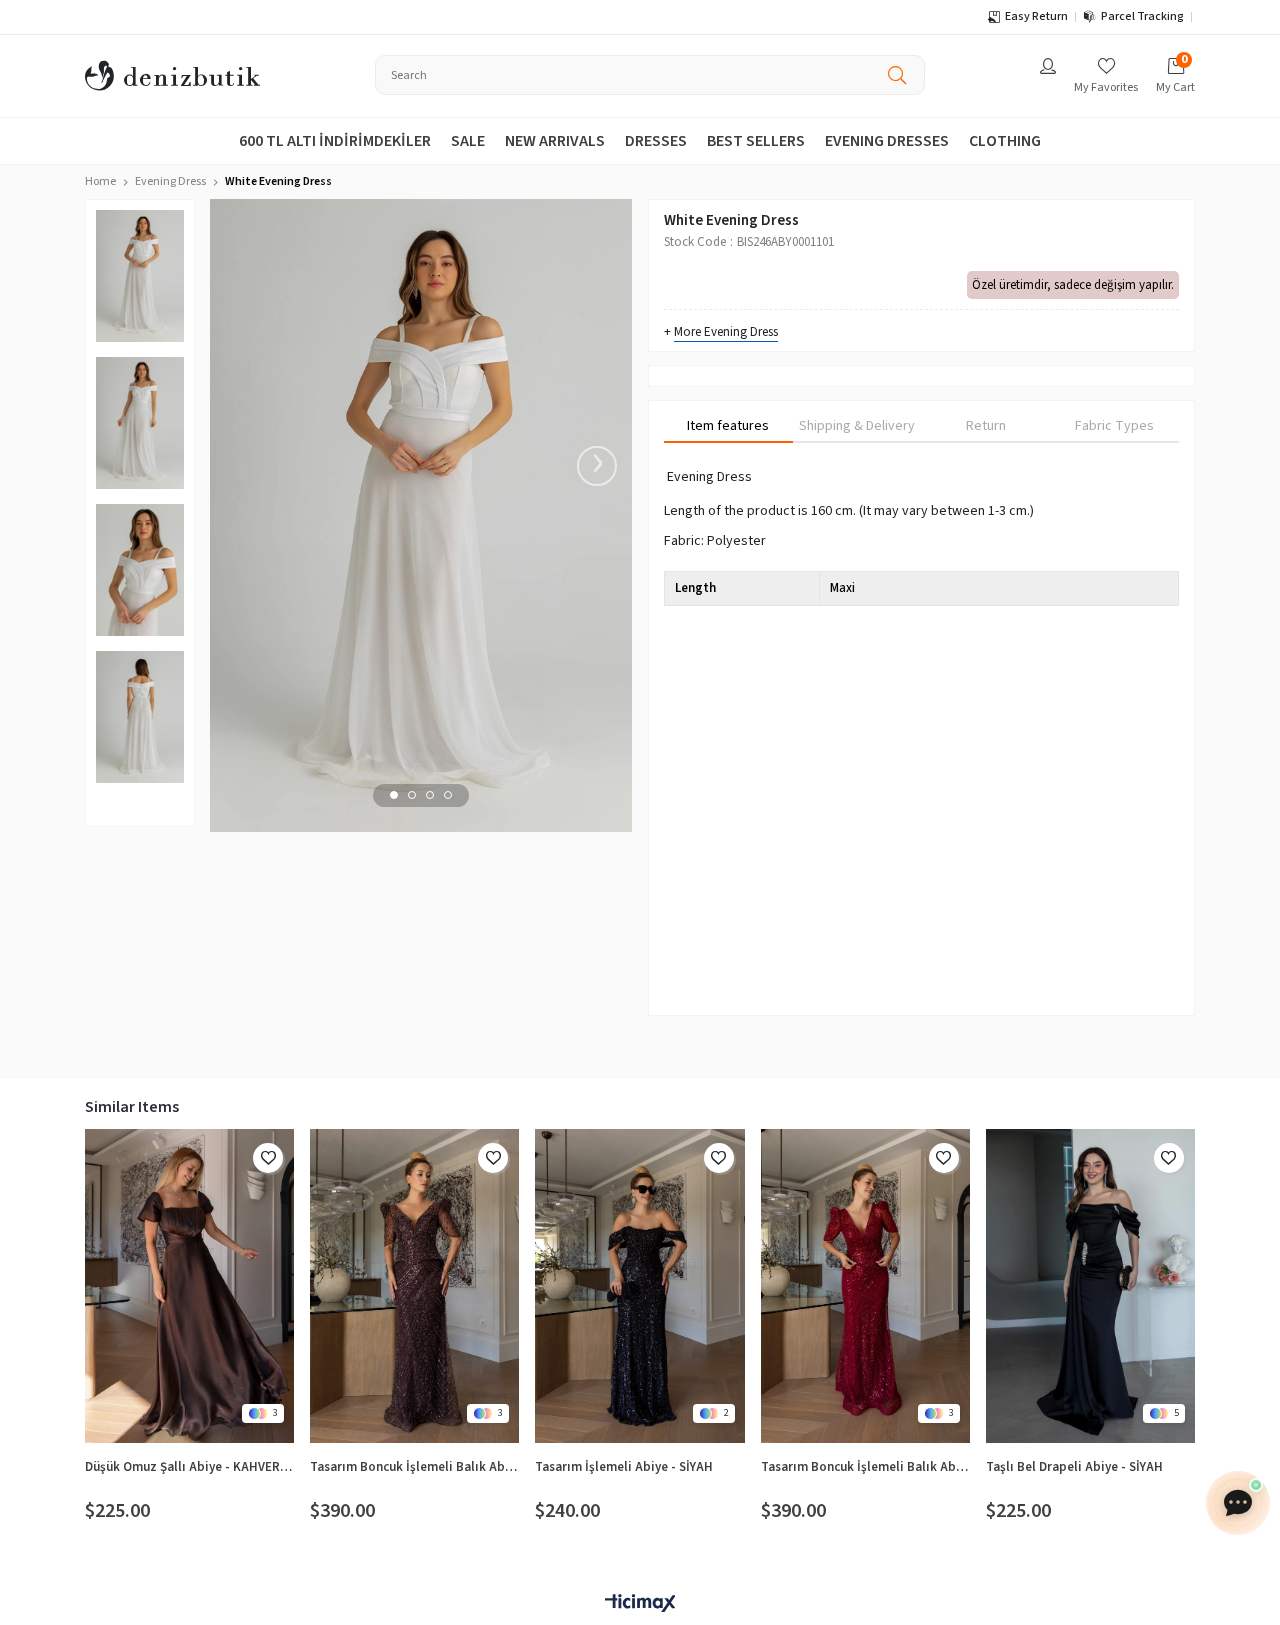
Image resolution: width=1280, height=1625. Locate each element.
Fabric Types (1114, 426)
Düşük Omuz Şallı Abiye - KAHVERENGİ (189, 1467)
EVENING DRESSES (887, 141)
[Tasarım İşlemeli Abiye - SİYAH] (639, 1286)
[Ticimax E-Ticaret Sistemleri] (640, 1604)
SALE (468, 141)
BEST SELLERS (756, 141)
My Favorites (1106, 87)
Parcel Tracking (1142, 16)
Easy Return (1036, 16)
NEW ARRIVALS (555, 141)
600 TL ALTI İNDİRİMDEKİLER (335, 141)
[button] (394, 795)
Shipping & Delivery (857, 426)
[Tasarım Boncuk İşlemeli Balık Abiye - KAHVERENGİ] (414, 1286)
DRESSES (656, 141)
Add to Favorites (268, 1158)
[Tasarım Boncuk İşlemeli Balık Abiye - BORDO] (865, 1286)
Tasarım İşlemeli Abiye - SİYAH (624, 1467)
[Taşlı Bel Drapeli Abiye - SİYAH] (1090, 1286)
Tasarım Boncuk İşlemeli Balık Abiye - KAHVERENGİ (414, 1467)
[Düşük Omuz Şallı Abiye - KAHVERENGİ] (189, 1286)
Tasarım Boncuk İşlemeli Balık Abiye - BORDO (865, 1467)
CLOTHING (1005, 141)
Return (986, 426)
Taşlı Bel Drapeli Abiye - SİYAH (1074, 1467)
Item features (728, 426)
